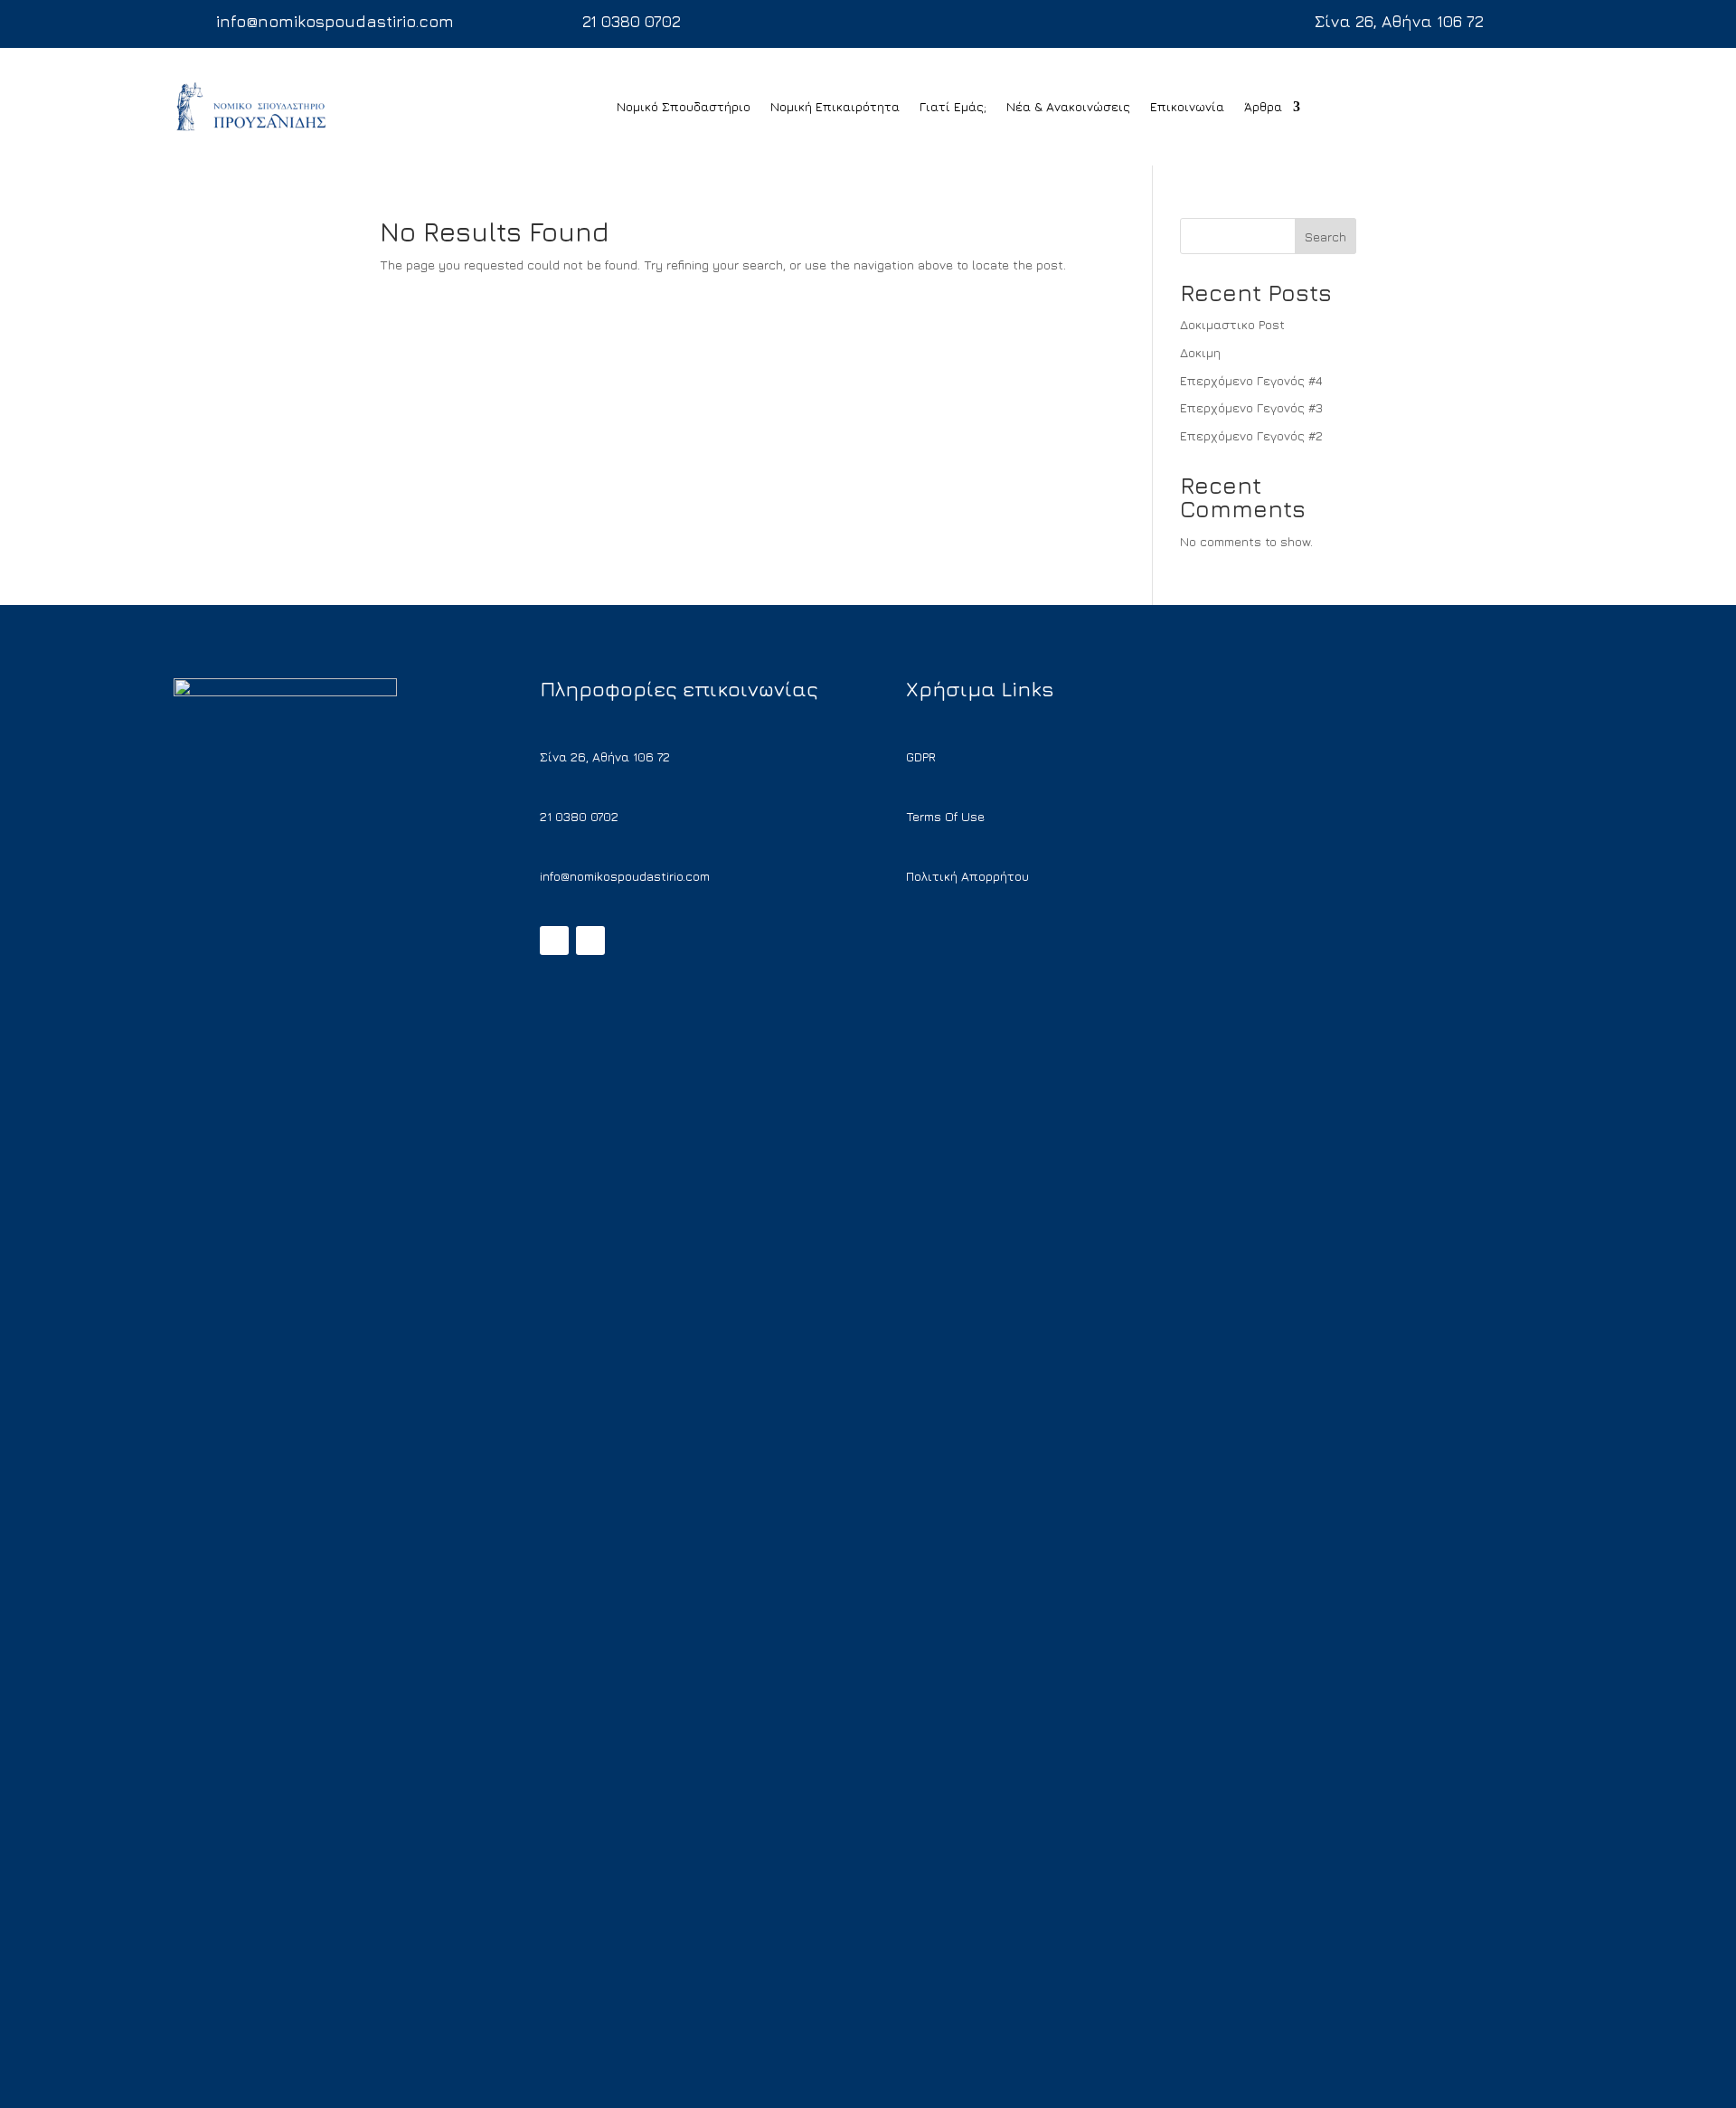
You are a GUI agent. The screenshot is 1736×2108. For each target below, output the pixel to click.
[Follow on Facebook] (554, 941)
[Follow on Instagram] (590, 941)
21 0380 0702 (632, 21)
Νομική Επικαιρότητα (835, 106)
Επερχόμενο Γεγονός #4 (1251, 380)
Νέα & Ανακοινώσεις (1068, 106)
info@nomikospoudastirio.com (335, 21)
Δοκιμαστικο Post (1232, 324)
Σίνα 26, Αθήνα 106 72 (1399, 21)
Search (1326, 236)
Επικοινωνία (1187, 106)
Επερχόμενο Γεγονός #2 (1251, 435)
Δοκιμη (1200, 352)
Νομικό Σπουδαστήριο (684, 106)
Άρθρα (1263, 106)
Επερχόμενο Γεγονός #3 (1251, 407)
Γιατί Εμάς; (953, 106)
